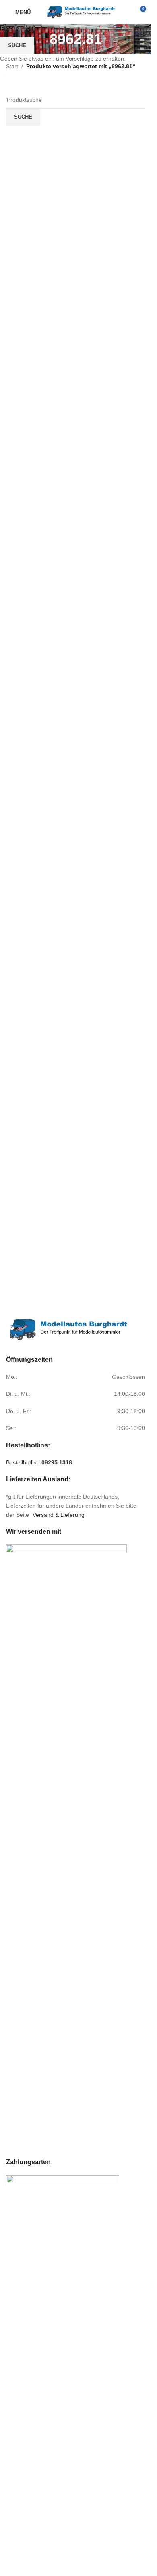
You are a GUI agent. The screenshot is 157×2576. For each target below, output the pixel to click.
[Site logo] (81, 12)
